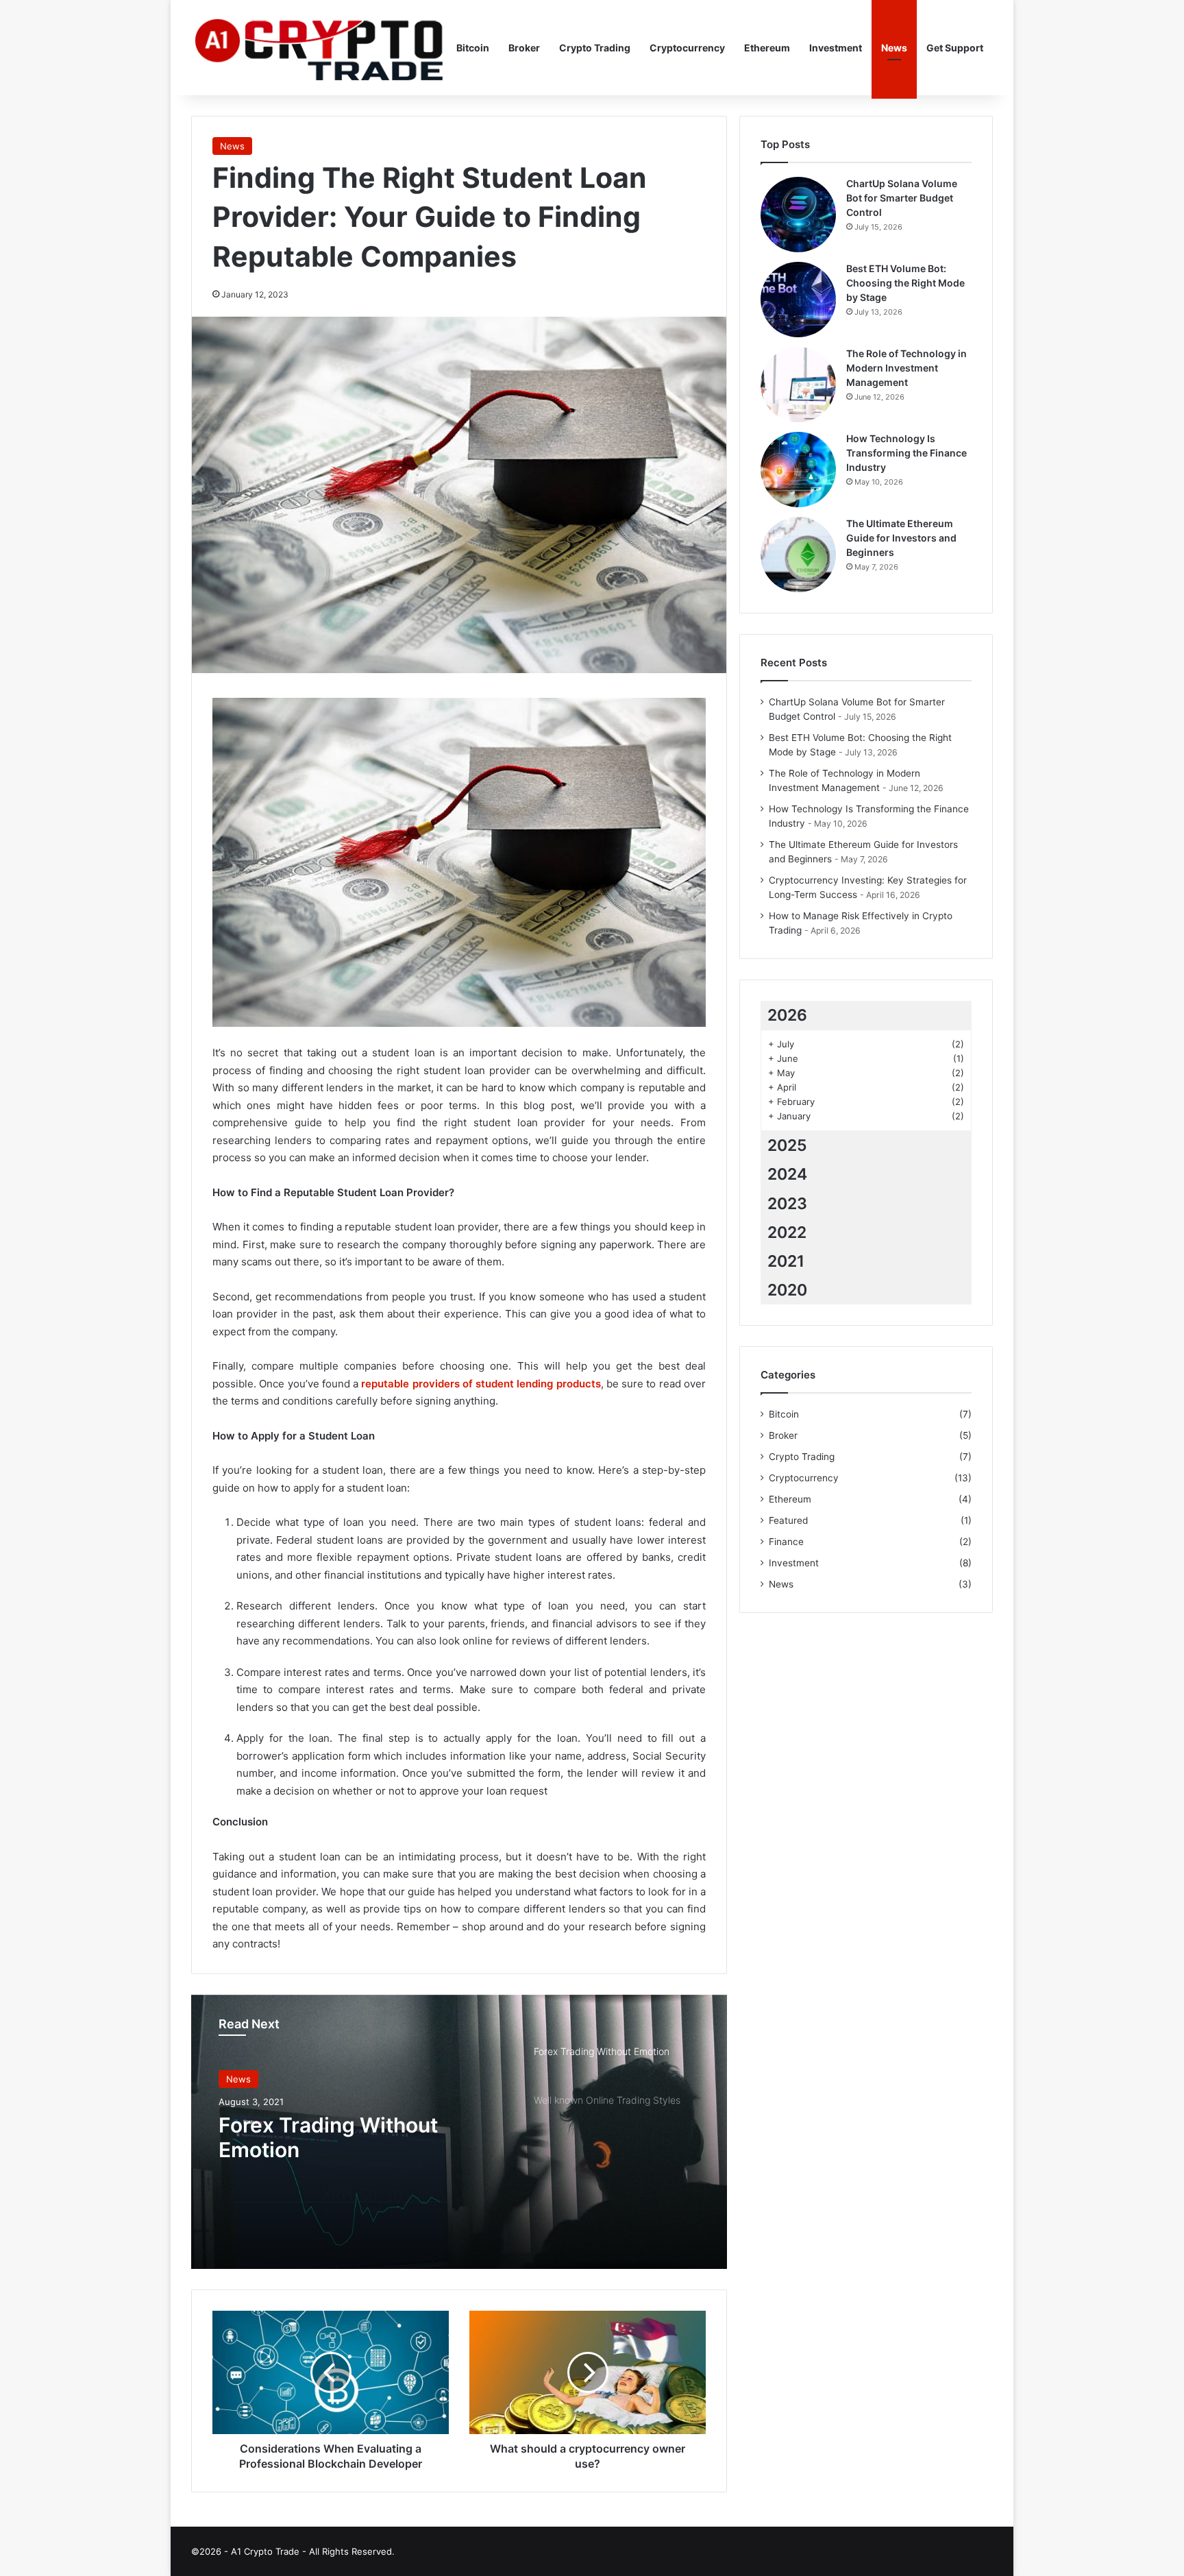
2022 (787, 1232)
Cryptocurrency (687, 48)
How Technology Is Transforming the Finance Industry (907, 453)
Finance (786, 1542)
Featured (788, 1520)
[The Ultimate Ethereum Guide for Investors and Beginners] (798, 555)
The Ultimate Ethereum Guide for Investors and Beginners (901, 538)
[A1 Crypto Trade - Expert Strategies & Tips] (319, 48)
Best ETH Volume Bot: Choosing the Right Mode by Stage (905, 283)
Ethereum (767, 48)
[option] (459, 2132)
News (894, 48)
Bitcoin (473, 48)
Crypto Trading (595, 48)
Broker (524, 48)
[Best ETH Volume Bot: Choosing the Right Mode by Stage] (798, 300)
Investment (836, 48)
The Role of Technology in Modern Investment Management (907, 368)
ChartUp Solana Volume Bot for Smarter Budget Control (902, 198)
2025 (787, 1145)
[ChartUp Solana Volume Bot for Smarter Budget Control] (798, 215)
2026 (787, 1015)
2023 (787, 1204)
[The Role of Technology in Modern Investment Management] (798, 385)
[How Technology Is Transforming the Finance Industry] (798, 470)
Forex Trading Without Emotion (328, 2137)
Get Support (955, 48)
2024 (787, 1174)
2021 (786, 1261)
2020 (787, 1290)
